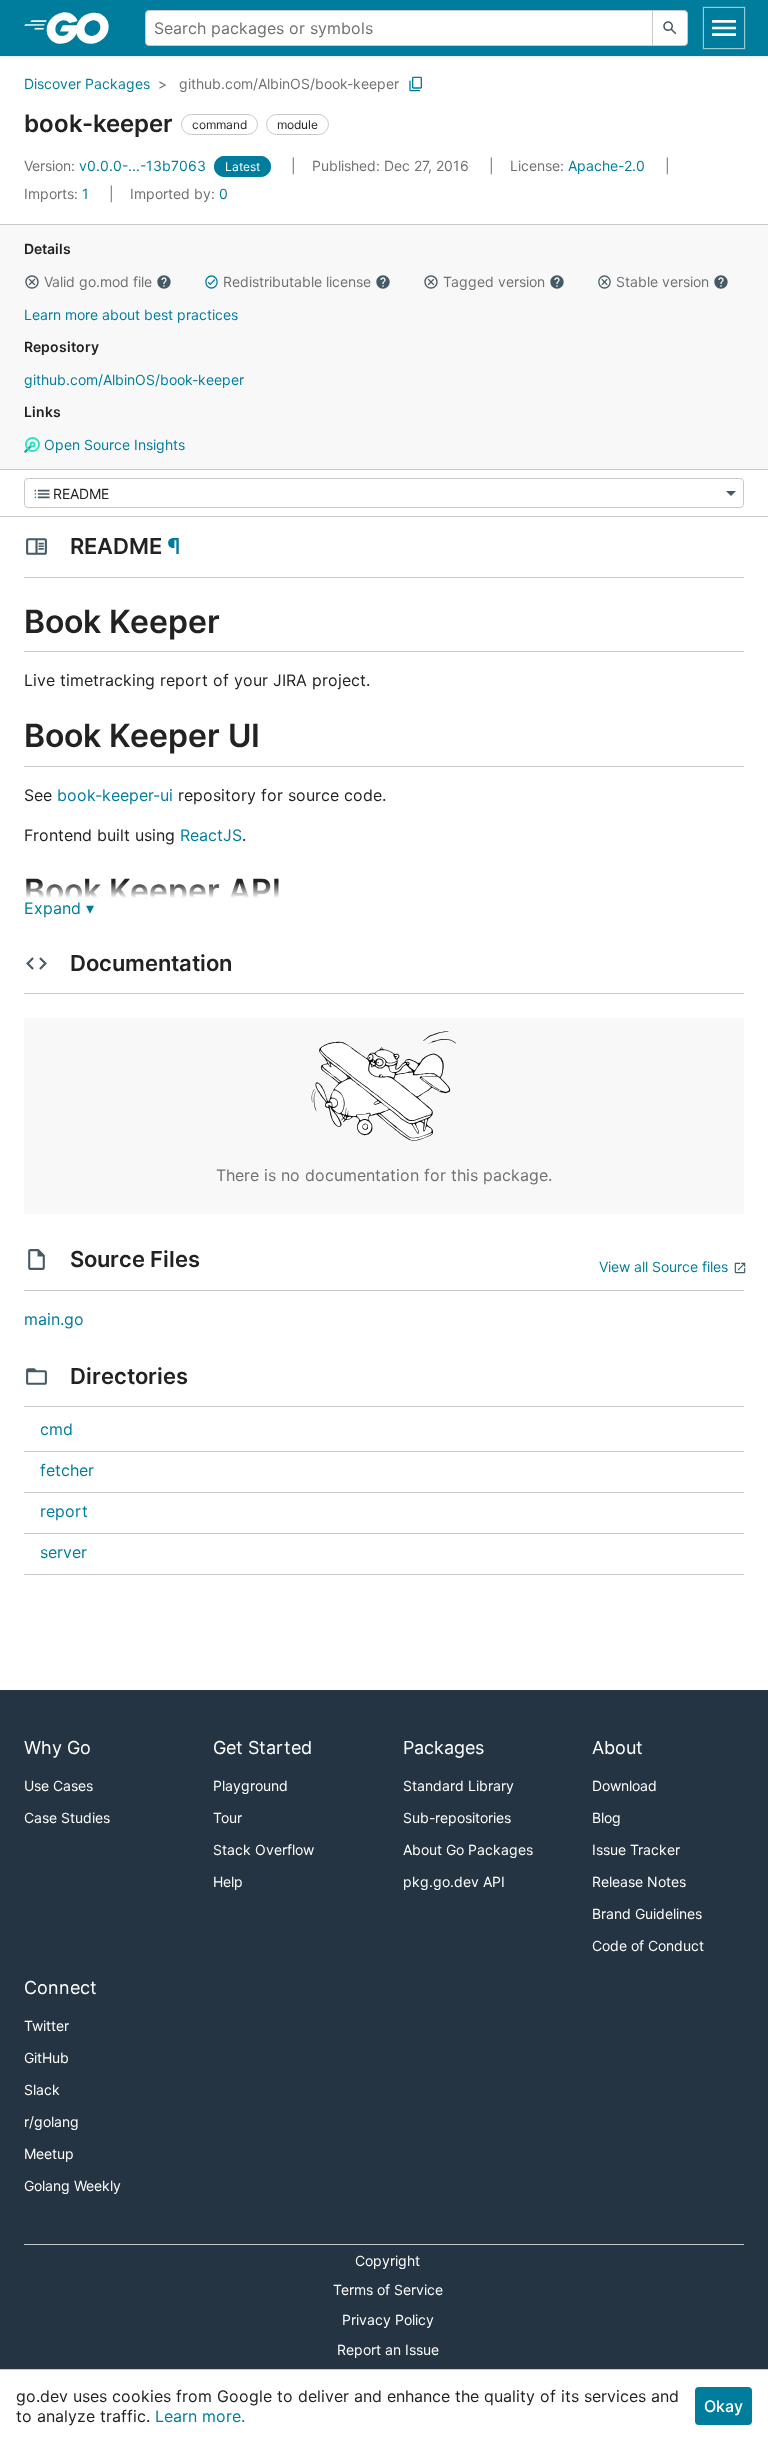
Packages (443, 1747)
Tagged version (494, 281)
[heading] (84, 28)
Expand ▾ (59, 908)
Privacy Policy (388, 2319)
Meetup (49, 2153)
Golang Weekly (72, 2185)
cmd (56, 1429)
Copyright (387, 2260)
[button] (32, 282)
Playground (250, 1785)
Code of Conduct (648, 1945)
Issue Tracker (636, 1849)
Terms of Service (388, 2289)
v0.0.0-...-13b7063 (117, 165)
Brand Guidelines (647, 1913)
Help (228, 1881)
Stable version (662, 281)
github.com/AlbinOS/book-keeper (289, 83)
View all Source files (663, 1266)
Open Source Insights (112, 444)
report (64, 1511)
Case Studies (67, 1817)
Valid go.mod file (98, 281)
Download (624, 1785)
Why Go (57, 1747)
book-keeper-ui (115, 795)
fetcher (67, 1470)
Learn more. (200, 2416)
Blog (606, 1817)
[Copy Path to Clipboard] (416, 84)
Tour (227, 1817)
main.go (54, 1319)
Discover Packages (87, 83)
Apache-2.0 (606, 165)
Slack (42, 2089)
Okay (723, 2406)
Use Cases (58, 1785)
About (617, 1747)
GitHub (46, 2057)
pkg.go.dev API (454, 1881)
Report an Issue (388, 2349)
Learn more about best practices (131, 314)
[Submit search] (670, 28)
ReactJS (211, 835)
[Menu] (384, 493)
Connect (60, 1987)
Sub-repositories (457, 1817)
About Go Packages (468, 1849)
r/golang (51, 2121)
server (63, 1552)
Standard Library (458, 1785)
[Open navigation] (724, 28)
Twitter (46, 2025)
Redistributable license (297, 281)
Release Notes (639, 1881)
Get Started (262, 1747)
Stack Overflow (263, 1849)
